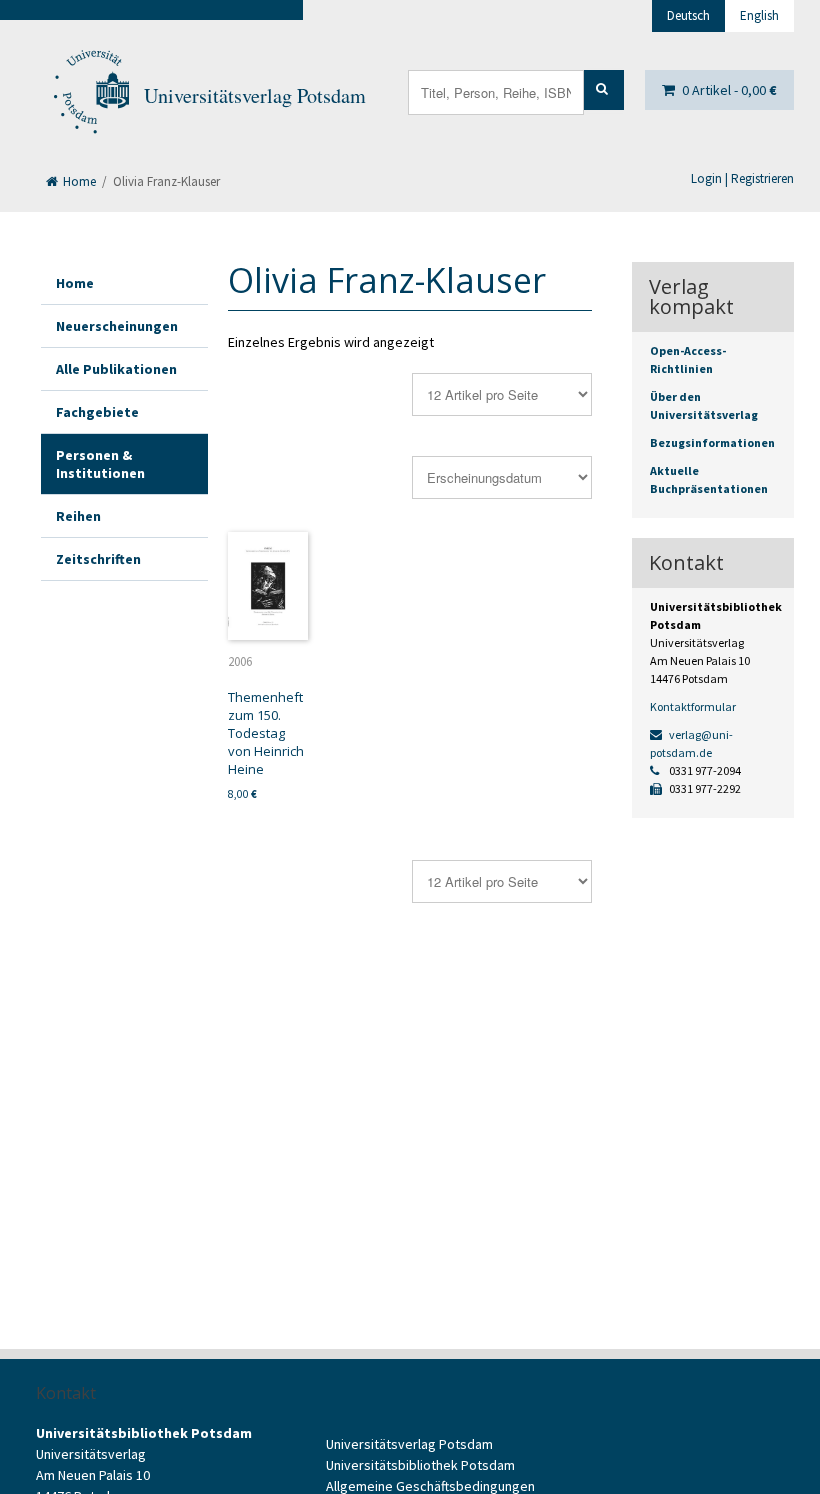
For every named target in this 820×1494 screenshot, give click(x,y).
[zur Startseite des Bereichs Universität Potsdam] (90, 96)
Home (78, 181)
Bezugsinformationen (712, 442)
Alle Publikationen (116, 369)
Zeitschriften (98, 559)
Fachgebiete (97, 412)
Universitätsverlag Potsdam (255, 95)
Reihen (78, 516)
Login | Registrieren (742, 178)
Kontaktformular (693, 706)
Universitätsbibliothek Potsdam (420, 1465)
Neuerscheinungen (117, 326)
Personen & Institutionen (100, 464)
